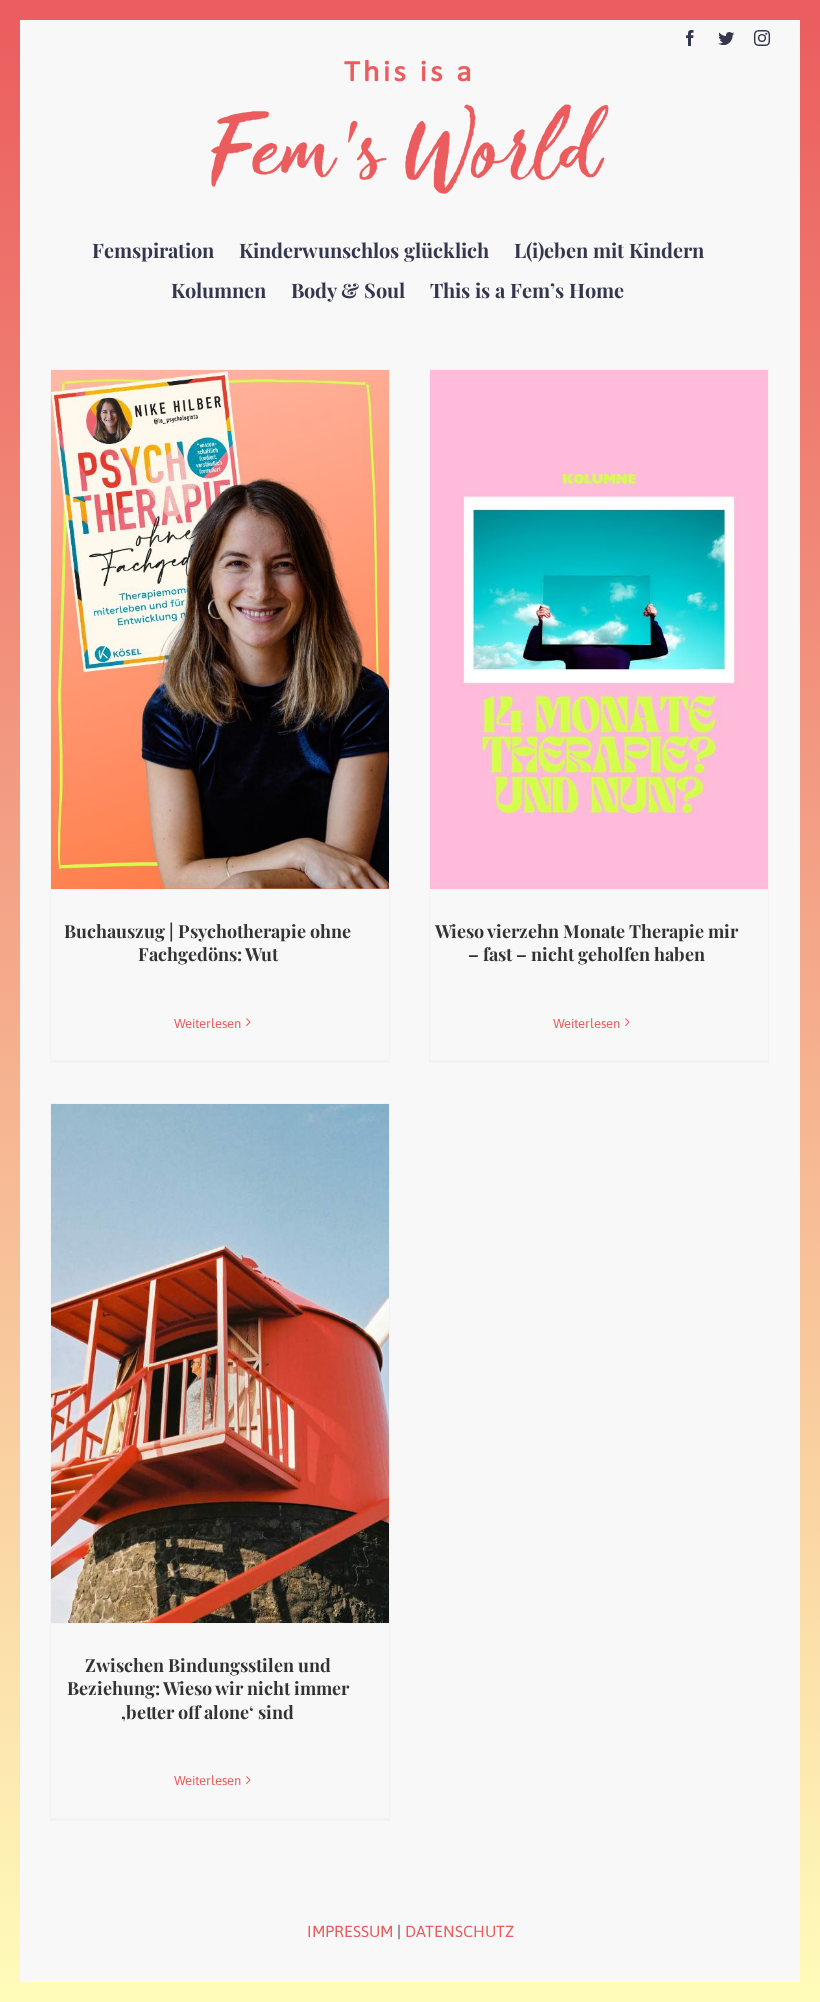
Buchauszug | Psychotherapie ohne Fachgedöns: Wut (207, 942)
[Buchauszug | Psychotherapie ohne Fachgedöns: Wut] (220, 629)
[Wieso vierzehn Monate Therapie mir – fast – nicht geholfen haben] (599, 629)
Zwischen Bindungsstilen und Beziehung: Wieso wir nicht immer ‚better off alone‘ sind (208, 1688)
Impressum (350, 1931)
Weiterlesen (207, 1023)
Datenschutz (459, 1931)
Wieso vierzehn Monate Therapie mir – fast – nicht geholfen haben (586, 942)
